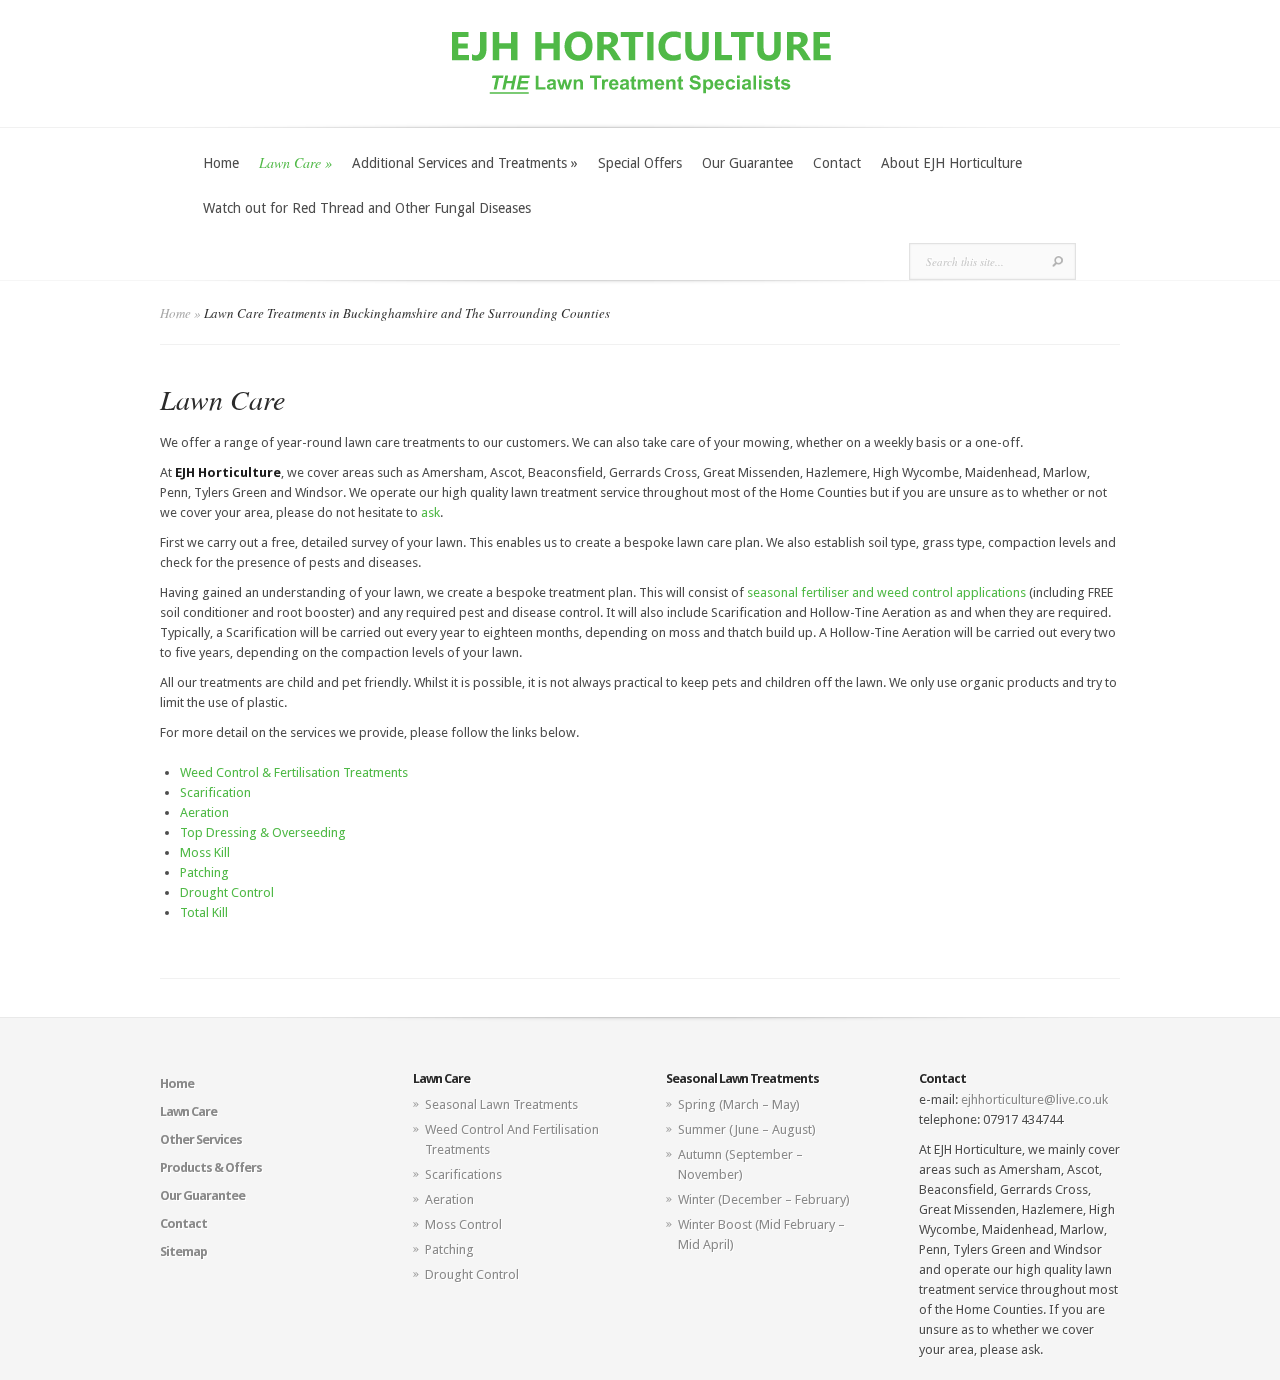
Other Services (201, 1139)
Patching (204, 872)
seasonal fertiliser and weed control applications (886, 592)
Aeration (204, 812)
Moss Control (463, 1224)
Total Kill (204, 912)
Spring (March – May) (739, 1104)
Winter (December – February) (764, 1199)
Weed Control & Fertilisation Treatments (294, 772)
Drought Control (227, 892)
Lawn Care (295, 162)
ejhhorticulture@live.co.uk (1034, 1099)
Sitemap (183, 1251)
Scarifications (463, 1174)
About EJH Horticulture (951, 163)
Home (221, 163)
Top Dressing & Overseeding (263, 832)
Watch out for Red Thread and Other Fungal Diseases (367, 208)
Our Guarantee (747, 163)
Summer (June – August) (747, 1129)
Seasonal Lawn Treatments (501, 1104)
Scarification (215, 792)
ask (430, 512)
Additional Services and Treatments (465, 163)
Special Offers (640, 163)
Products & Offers (211, 1167)
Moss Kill (205, 852)
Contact (837, 163)
